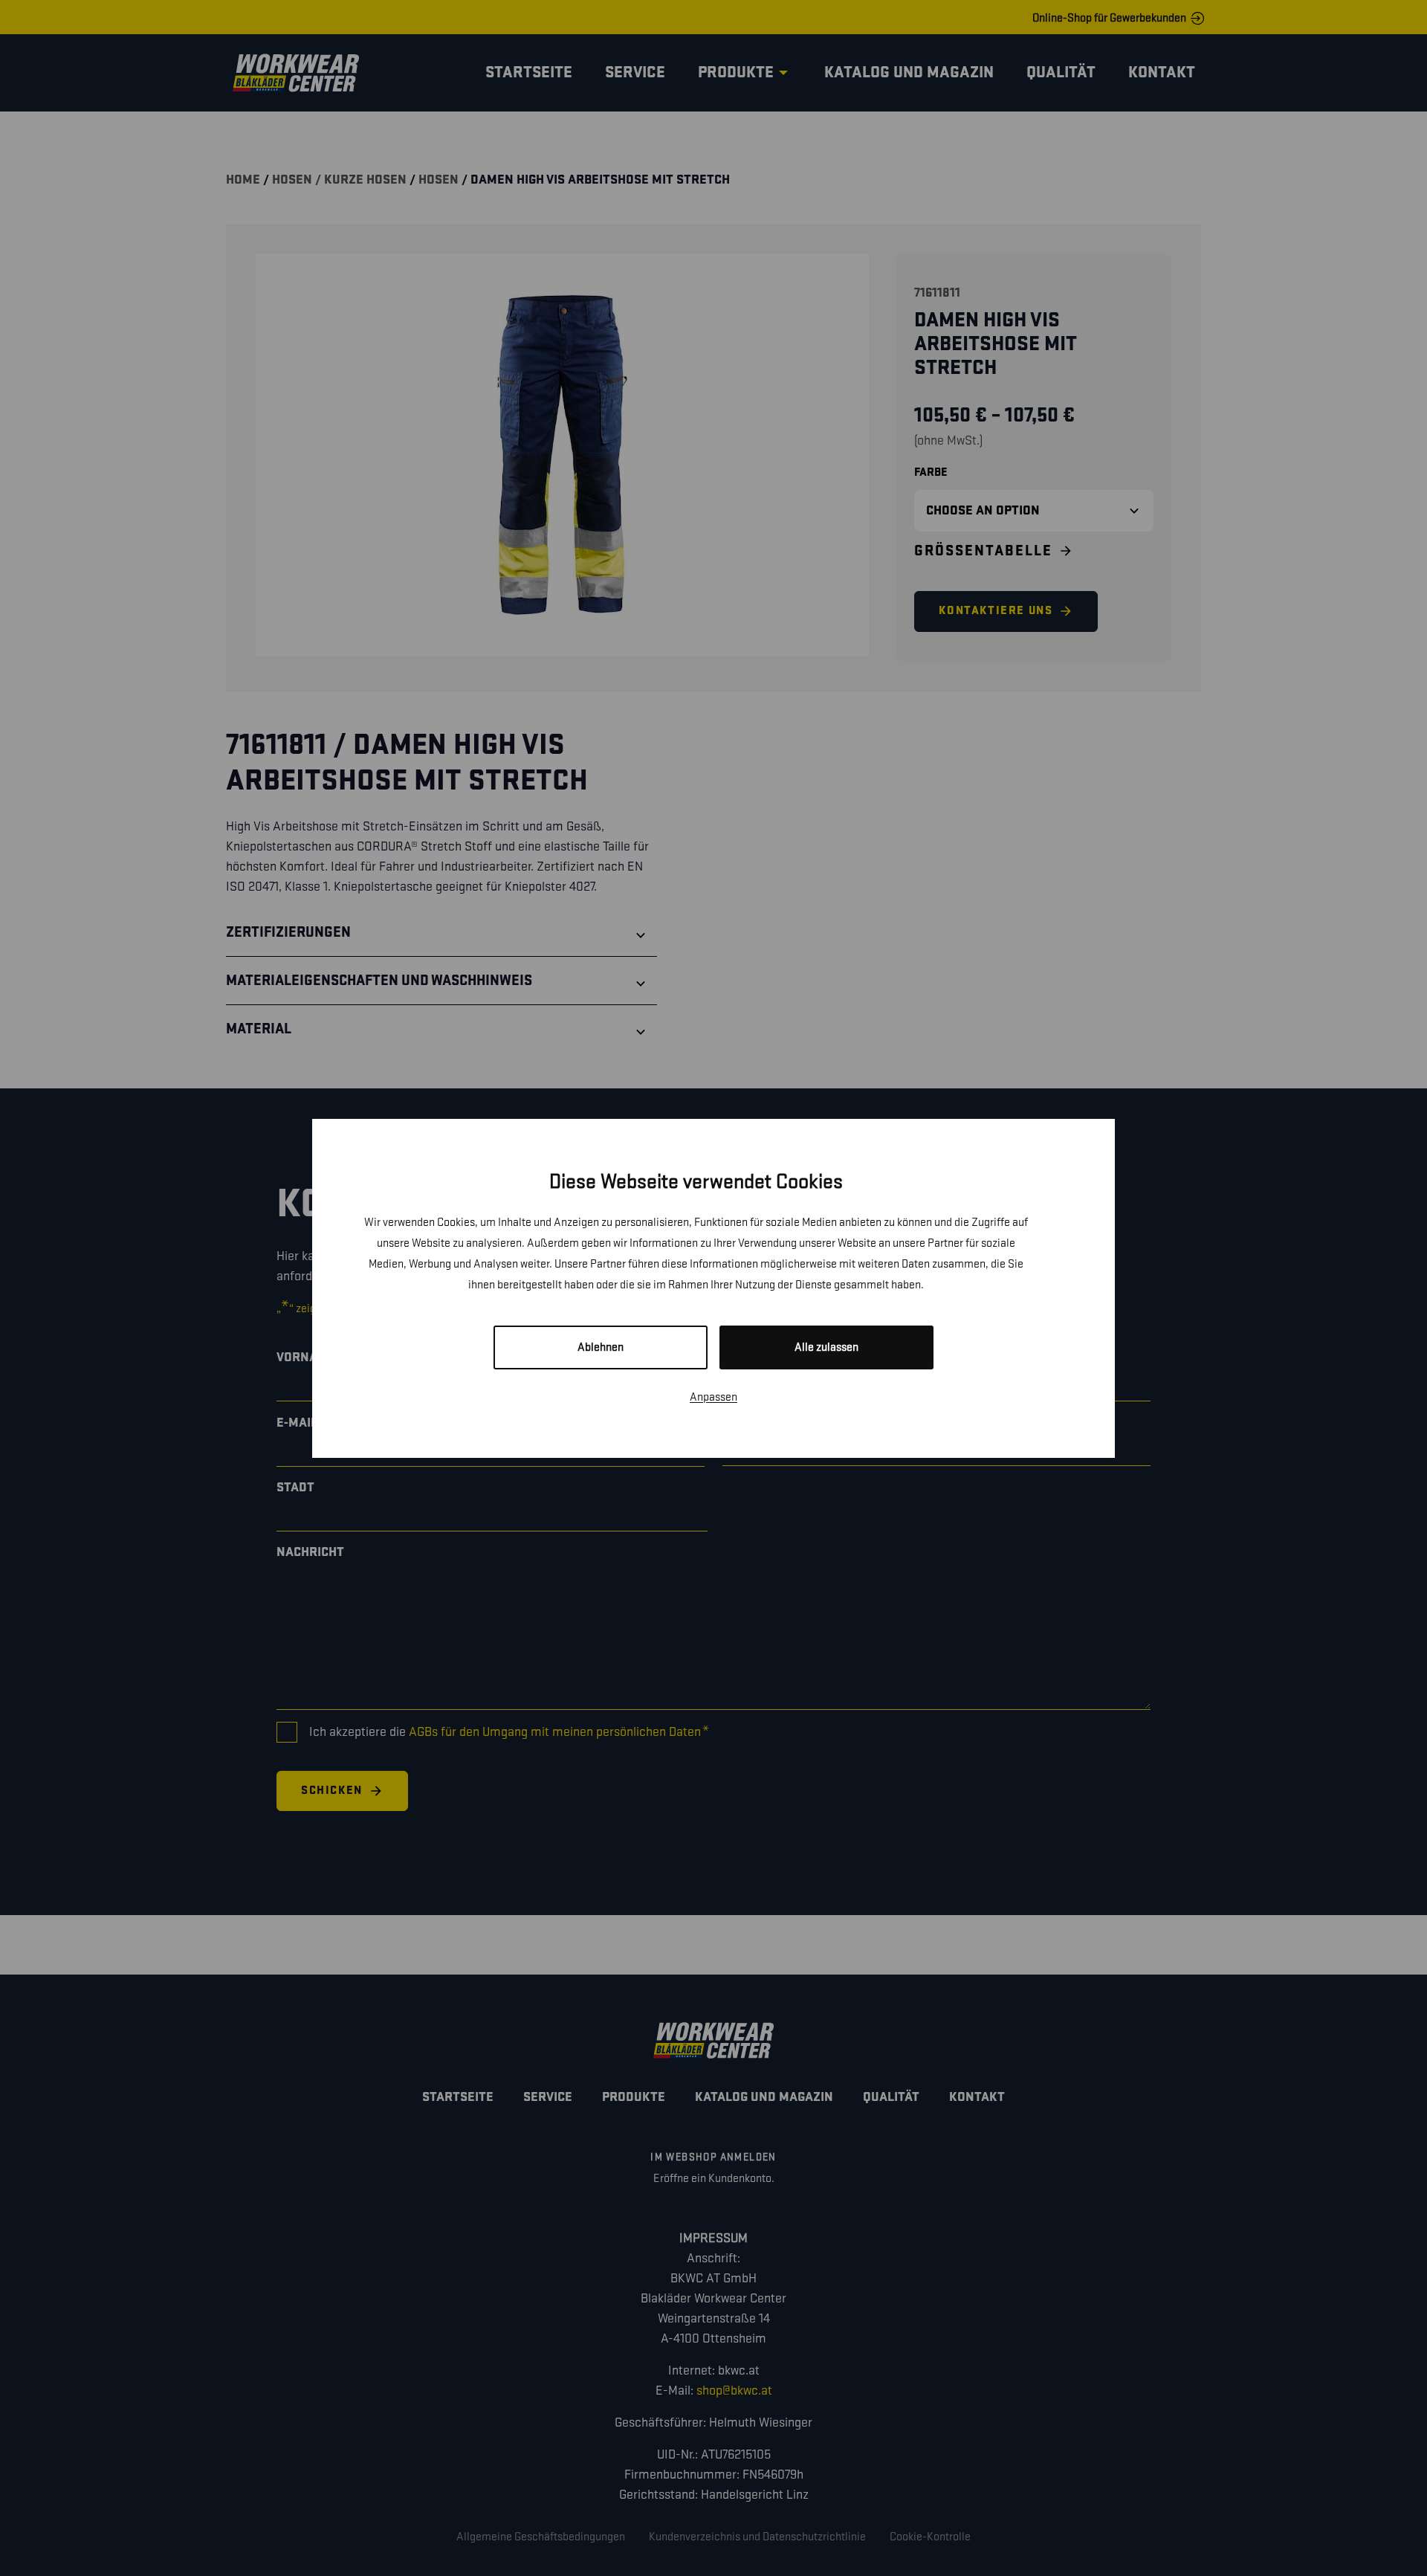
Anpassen (713, 1397)
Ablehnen (601, 1347)
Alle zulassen (826, 1347)
